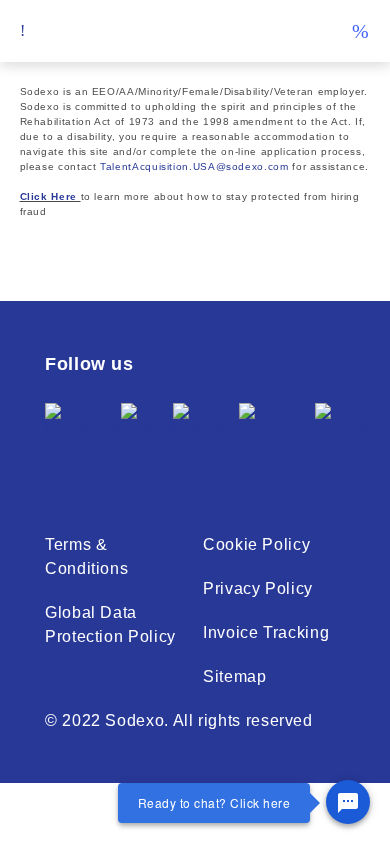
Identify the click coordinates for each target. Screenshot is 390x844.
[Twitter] (146, 438)
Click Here (48, 196)
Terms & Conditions (86, 556)
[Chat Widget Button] (348, 802)
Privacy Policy (258, 588)
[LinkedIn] (206, 438)
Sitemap (234, 676)
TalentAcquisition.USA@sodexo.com (194, 166)
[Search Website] (360, 31)
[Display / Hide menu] (23, 31)
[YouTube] (349, 438)
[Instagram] (277, 438)
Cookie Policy (256, 544)
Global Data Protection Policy (110, 624)
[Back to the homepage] (195, 31)
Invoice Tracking (266, 632)
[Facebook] (83, 438)
